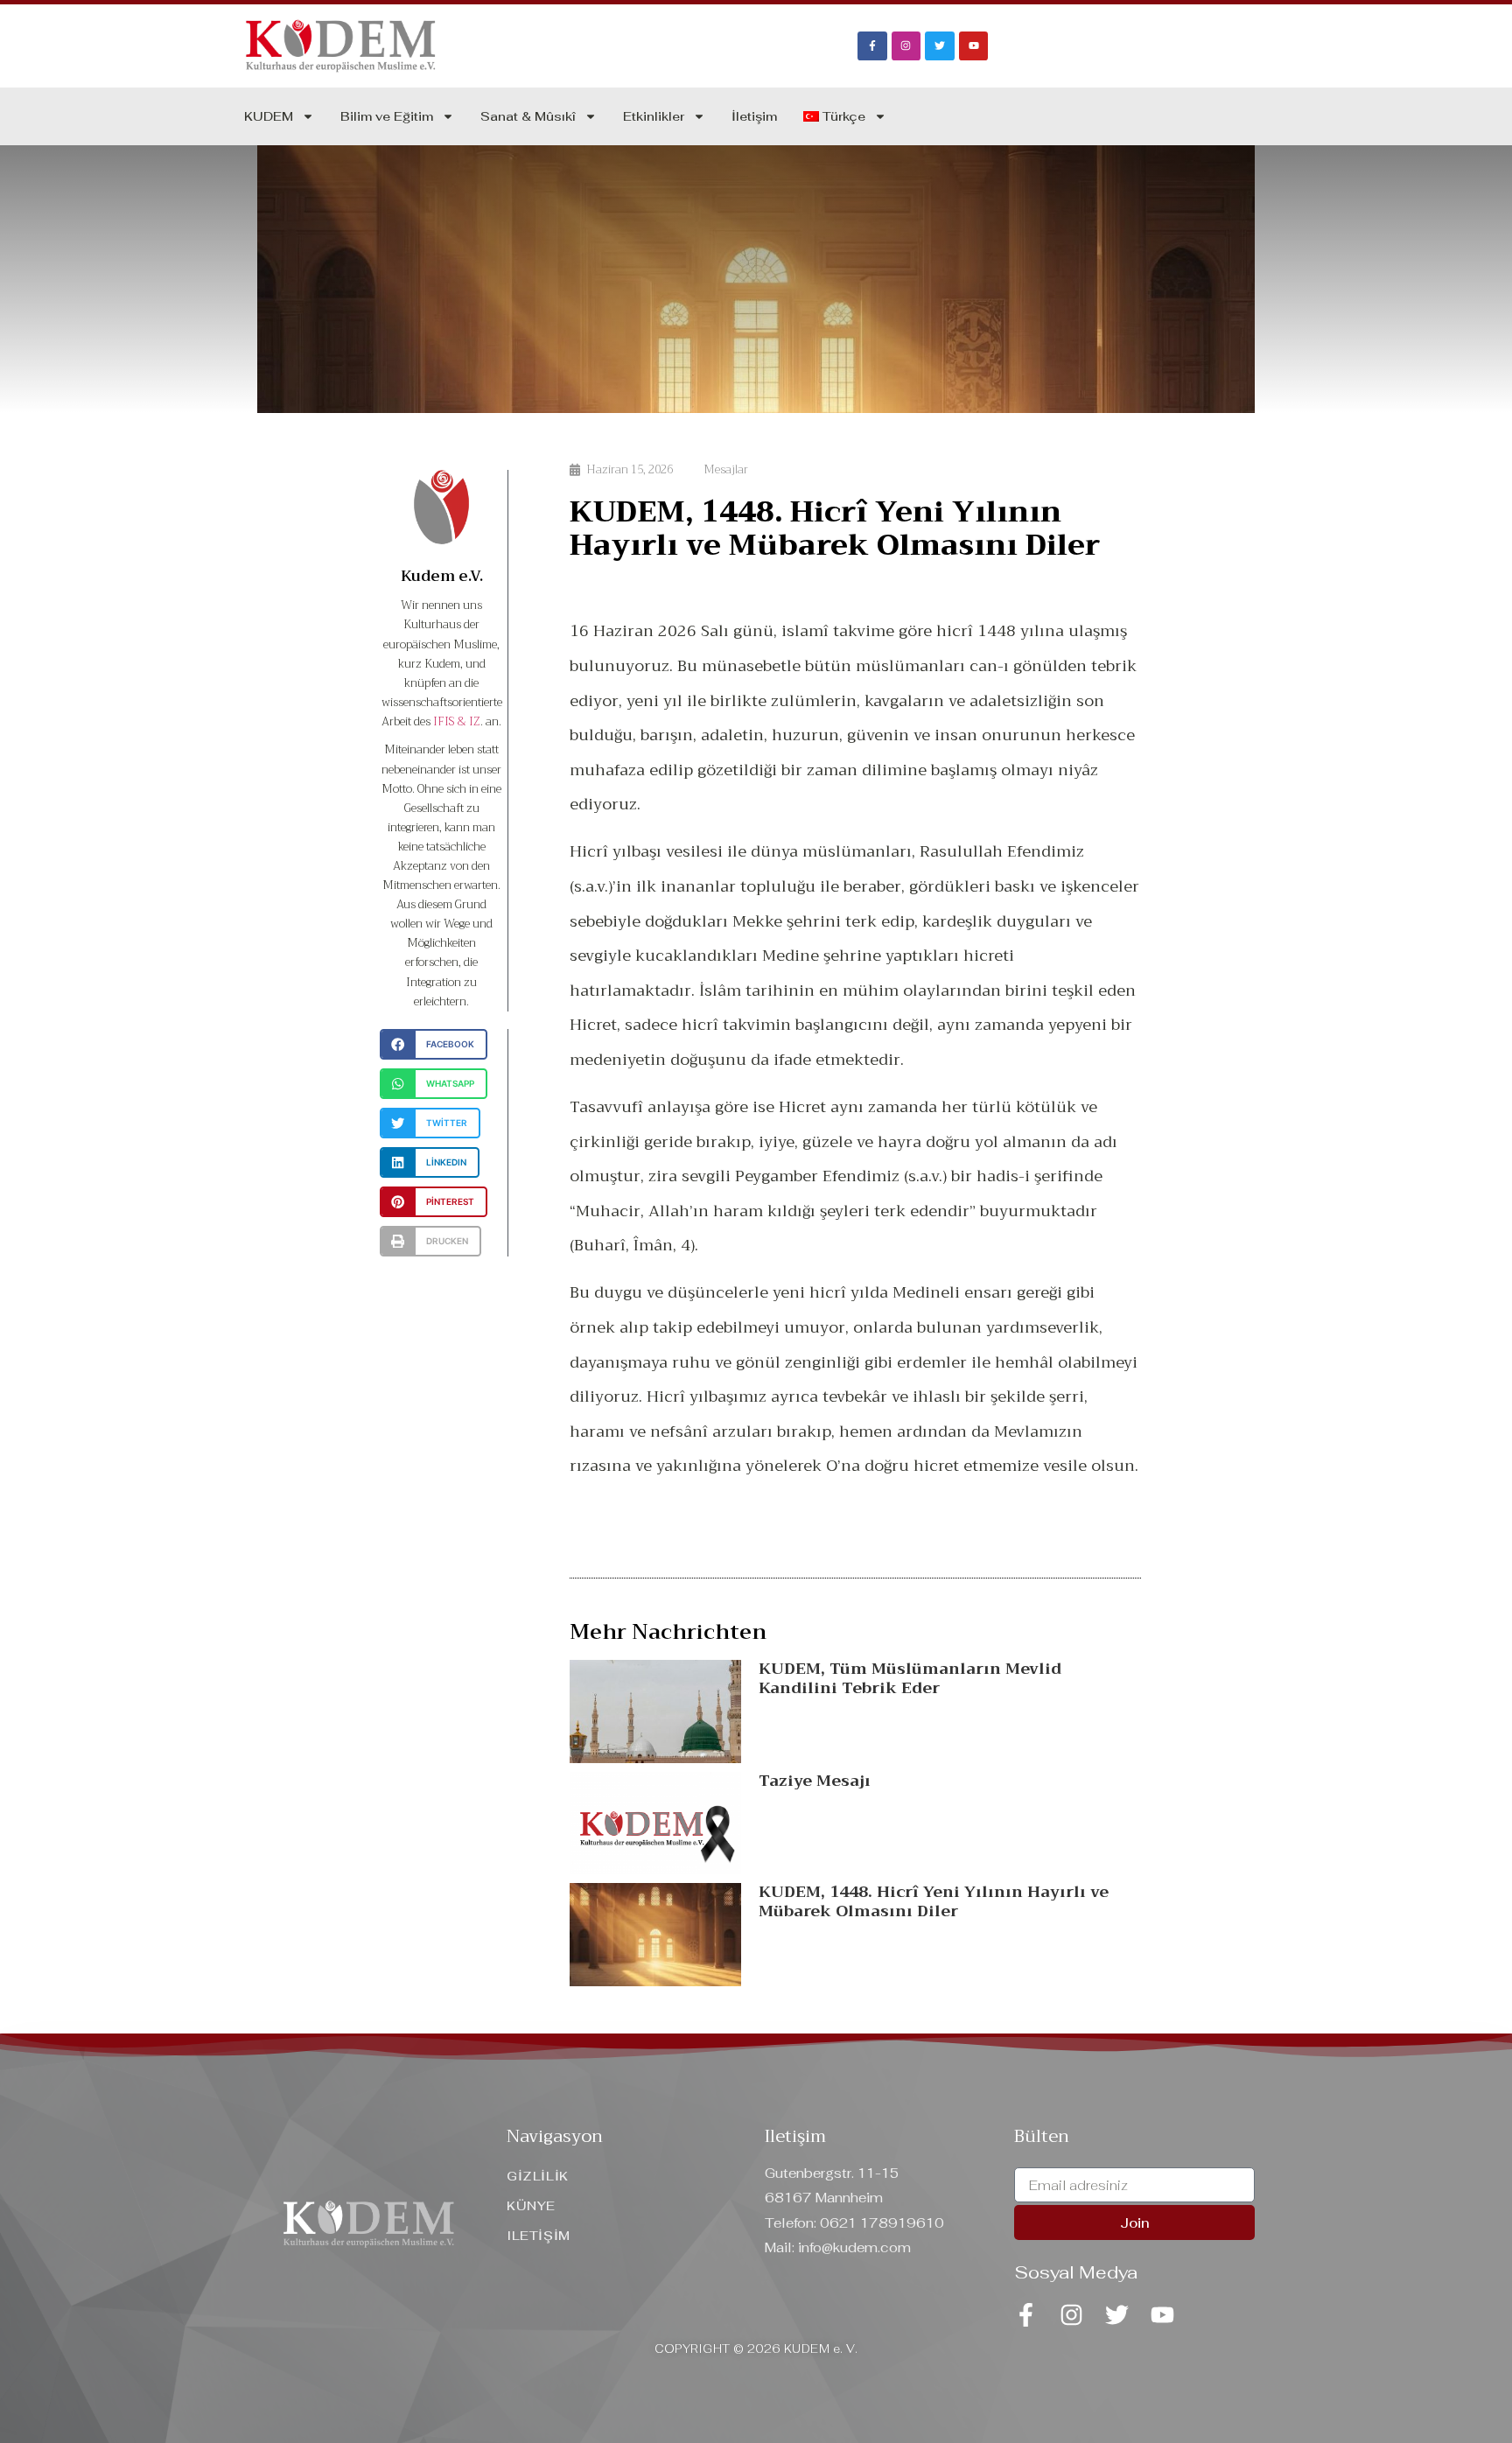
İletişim (754, 116)
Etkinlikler (654, 116)
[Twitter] (940, 46)
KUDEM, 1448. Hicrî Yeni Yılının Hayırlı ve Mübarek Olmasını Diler (934, 1901)
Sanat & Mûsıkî (528, 116)
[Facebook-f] (872, 46)
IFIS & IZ (457, 721)
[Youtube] (974, 46)
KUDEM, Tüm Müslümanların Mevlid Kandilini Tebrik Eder (910, 1678)
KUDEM (269, 116)
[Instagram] (906, 46)
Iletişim (795, 2136)
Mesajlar (726, 469)
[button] (434, 1044)
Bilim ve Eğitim (387, 116)
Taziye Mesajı (815, 1781)
